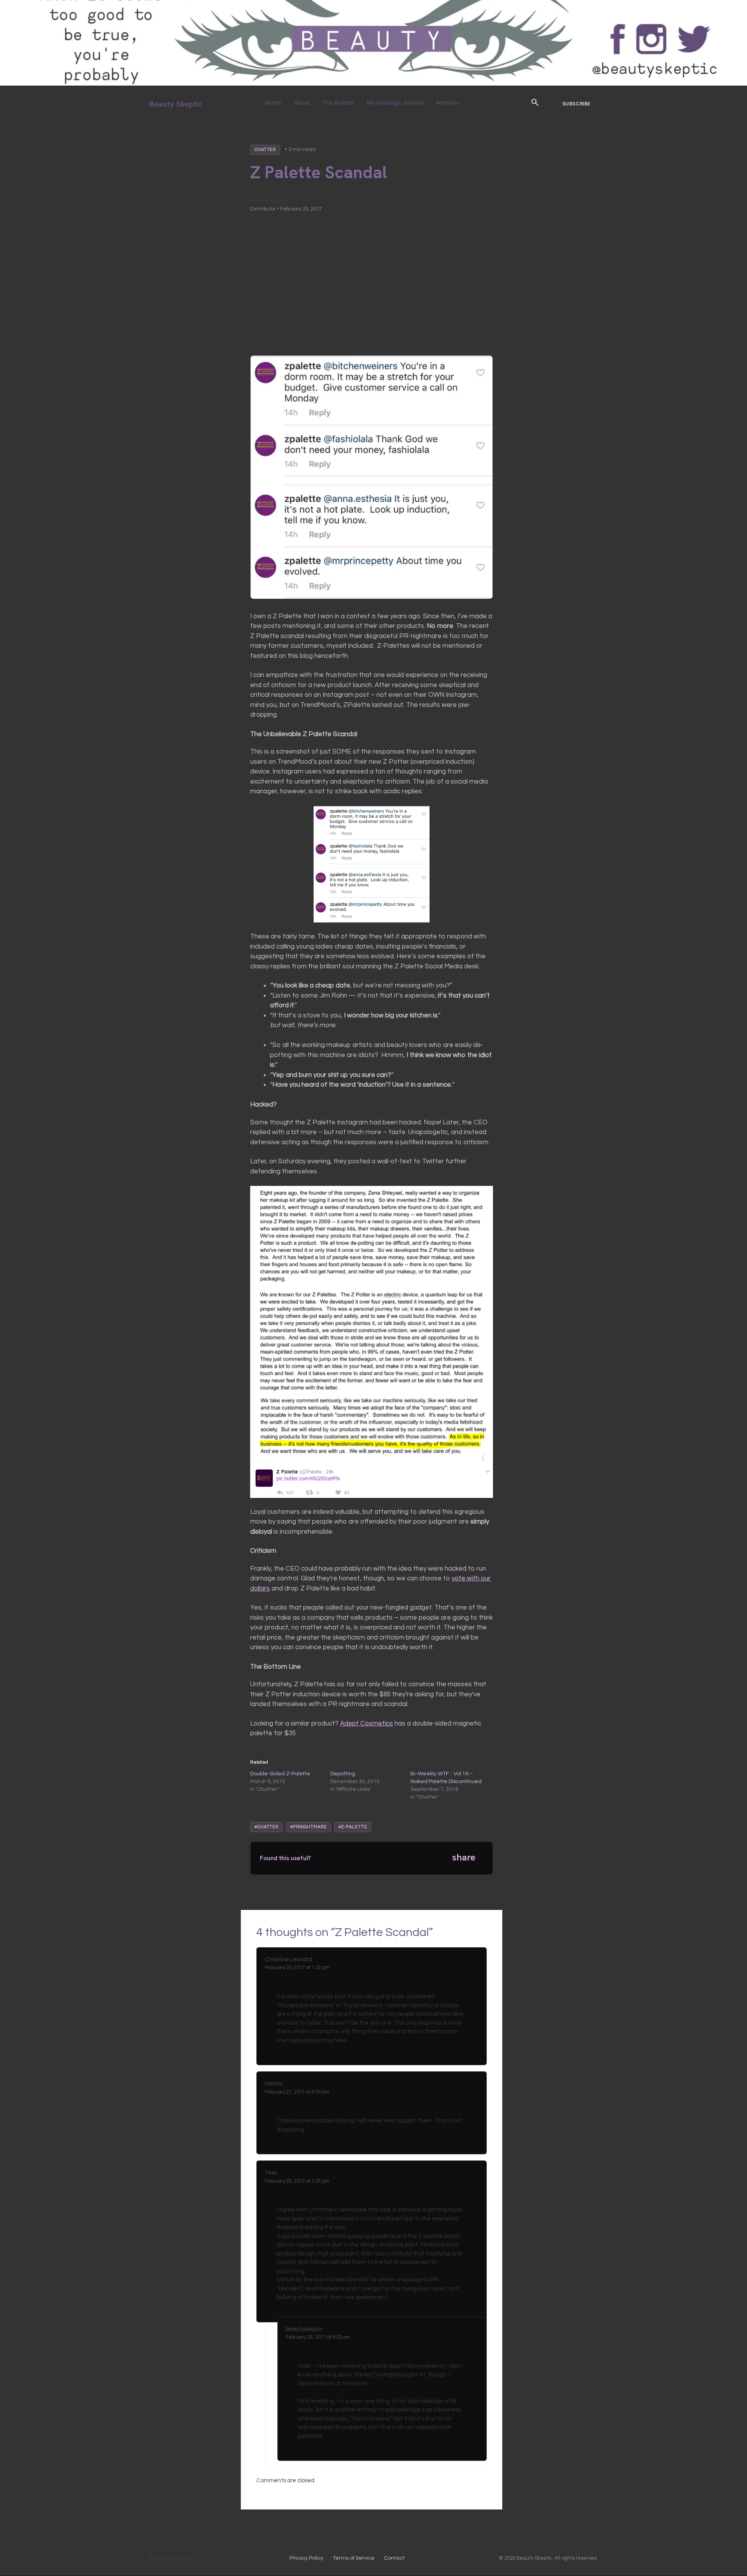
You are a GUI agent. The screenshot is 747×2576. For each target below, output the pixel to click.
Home (273, 103)
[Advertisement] (372, 288)
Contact (394, 2558)
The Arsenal (338, 103)
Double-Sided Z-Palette (280, 1774)
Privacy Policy (306, 2558)
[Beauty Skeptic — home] (373, 84)
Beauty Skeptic (176, 104)
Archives (448, 103)
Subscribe (576, 104)
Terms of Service (354, 2558)
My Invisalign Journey (395, 103)
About (302, 103)
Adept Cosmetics (366, 1724)
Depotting (343, 1774)
